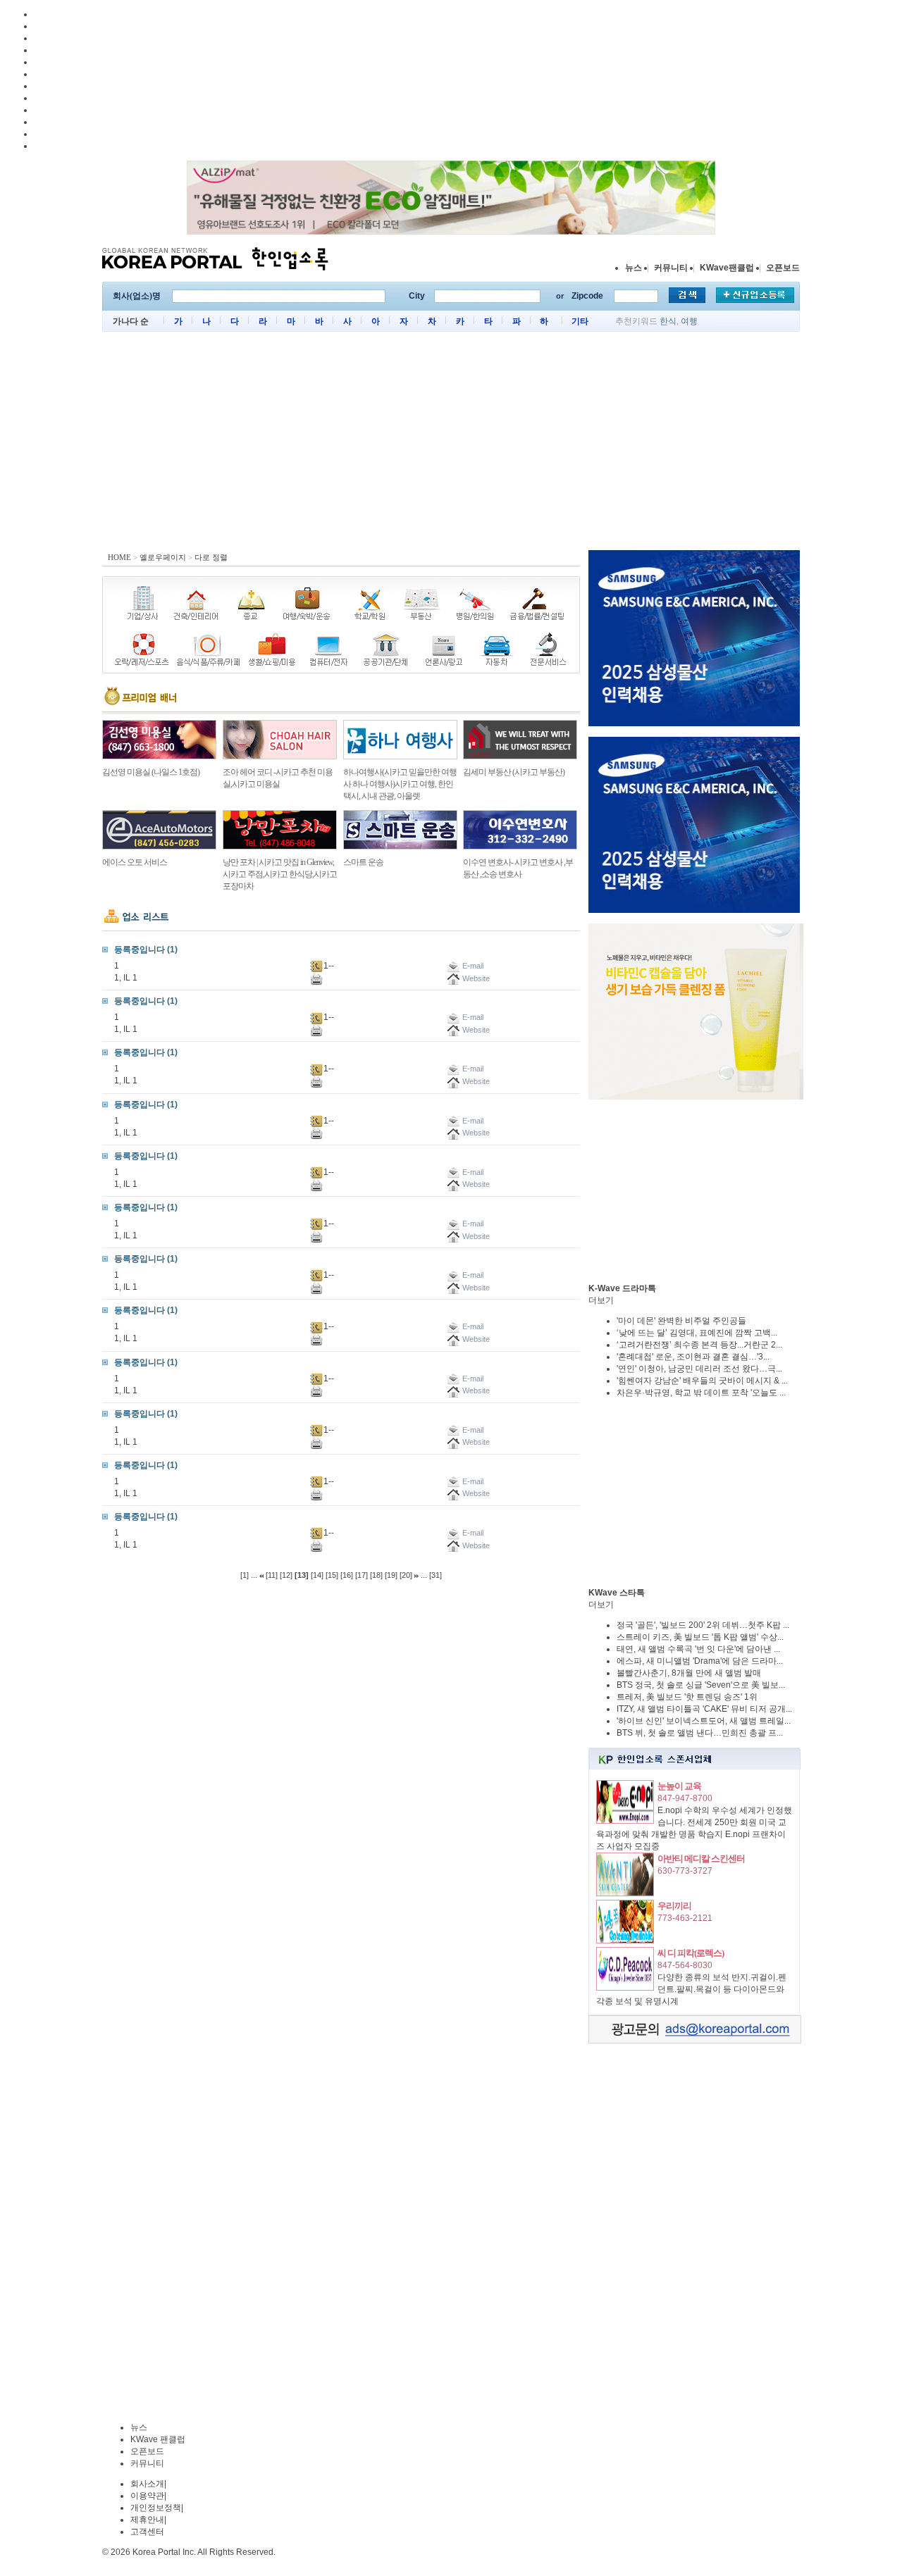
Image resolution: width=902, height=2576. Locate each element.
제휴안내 (147, 2520)
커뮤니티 (671, 268)
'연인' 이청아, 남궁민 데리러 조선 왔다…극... (699, 1369)
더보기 (601, 1300)
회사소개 (147, 2484)
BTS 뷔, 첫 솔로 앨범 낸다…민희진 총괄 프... (700, 1733)
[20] (406, 1575)
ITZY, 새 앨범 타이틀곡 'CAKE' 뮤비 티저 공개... (704, 1709)
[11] (272, 1575)
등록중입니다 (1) (146, 950)
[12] (286, 1575)
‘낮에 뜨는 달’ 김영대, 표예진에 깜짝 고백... (697, 1333)
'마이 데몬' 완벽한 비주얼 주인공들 (681, 1321)
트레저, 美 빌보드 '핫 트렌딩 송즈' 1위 (687, 1697)
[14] (317, 1575)
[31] (435, 1575)
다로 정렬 (211, 557)
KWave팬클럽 (727, 268)
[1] (245, 1575)
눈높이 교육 (679, 1786)
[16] (347, 1575)
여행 (689, 321)
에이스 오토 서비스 (135, 862)
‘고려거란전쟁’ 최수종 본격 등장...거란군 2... (699, 1345)
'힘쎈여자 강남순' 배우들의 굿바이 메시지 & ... (702, 1381)
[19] (391, 1575)
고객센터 (147, 2532)
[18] (376, 1575)
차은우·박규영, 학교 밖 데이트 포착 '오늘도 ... (701, 1393)
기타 (580, 321)
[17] (362, 1575)
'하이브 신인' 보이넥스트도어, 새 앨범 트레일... (704, 1721)
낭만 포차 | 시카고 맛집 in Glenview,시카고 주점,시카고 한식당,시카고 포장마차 (280, 874)
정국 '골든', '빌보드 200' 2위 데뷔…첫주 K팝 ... (703, 1625)
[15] (332, 1575)
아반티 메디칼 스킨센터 (701, 1859)
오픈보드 (783, 268)
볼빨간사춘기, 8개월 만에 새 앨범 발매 (689, 1673)
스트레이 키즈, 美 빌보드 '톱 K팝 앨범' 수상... (700, 1637)
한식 (668, 321)
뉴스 (634, 268)
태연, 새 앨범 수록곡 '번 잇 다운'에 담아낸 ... (698, 1649)
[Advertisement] (451, 444)
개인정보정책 (156, 2508)
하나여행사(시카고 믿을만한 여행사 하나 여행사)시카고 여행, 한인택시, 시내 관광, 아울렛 (400, 784)
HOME (119, 557)
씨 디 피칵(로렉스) (691, 1953)
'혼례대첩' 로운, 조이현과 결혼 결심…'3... (693, 1357)
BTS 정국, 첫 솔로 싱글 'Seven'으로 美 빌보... (701, 1685)
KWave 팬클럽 (158, 2439)
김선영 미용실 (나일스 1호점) (151, 772)
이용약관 (147, 2496)
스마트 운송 (363, 862)
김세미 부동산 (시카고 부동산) (514, 772)
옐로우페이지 (163, 557)
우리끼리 (674, 1906)
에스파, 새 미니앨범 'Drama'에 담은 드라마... (700, 1661)
